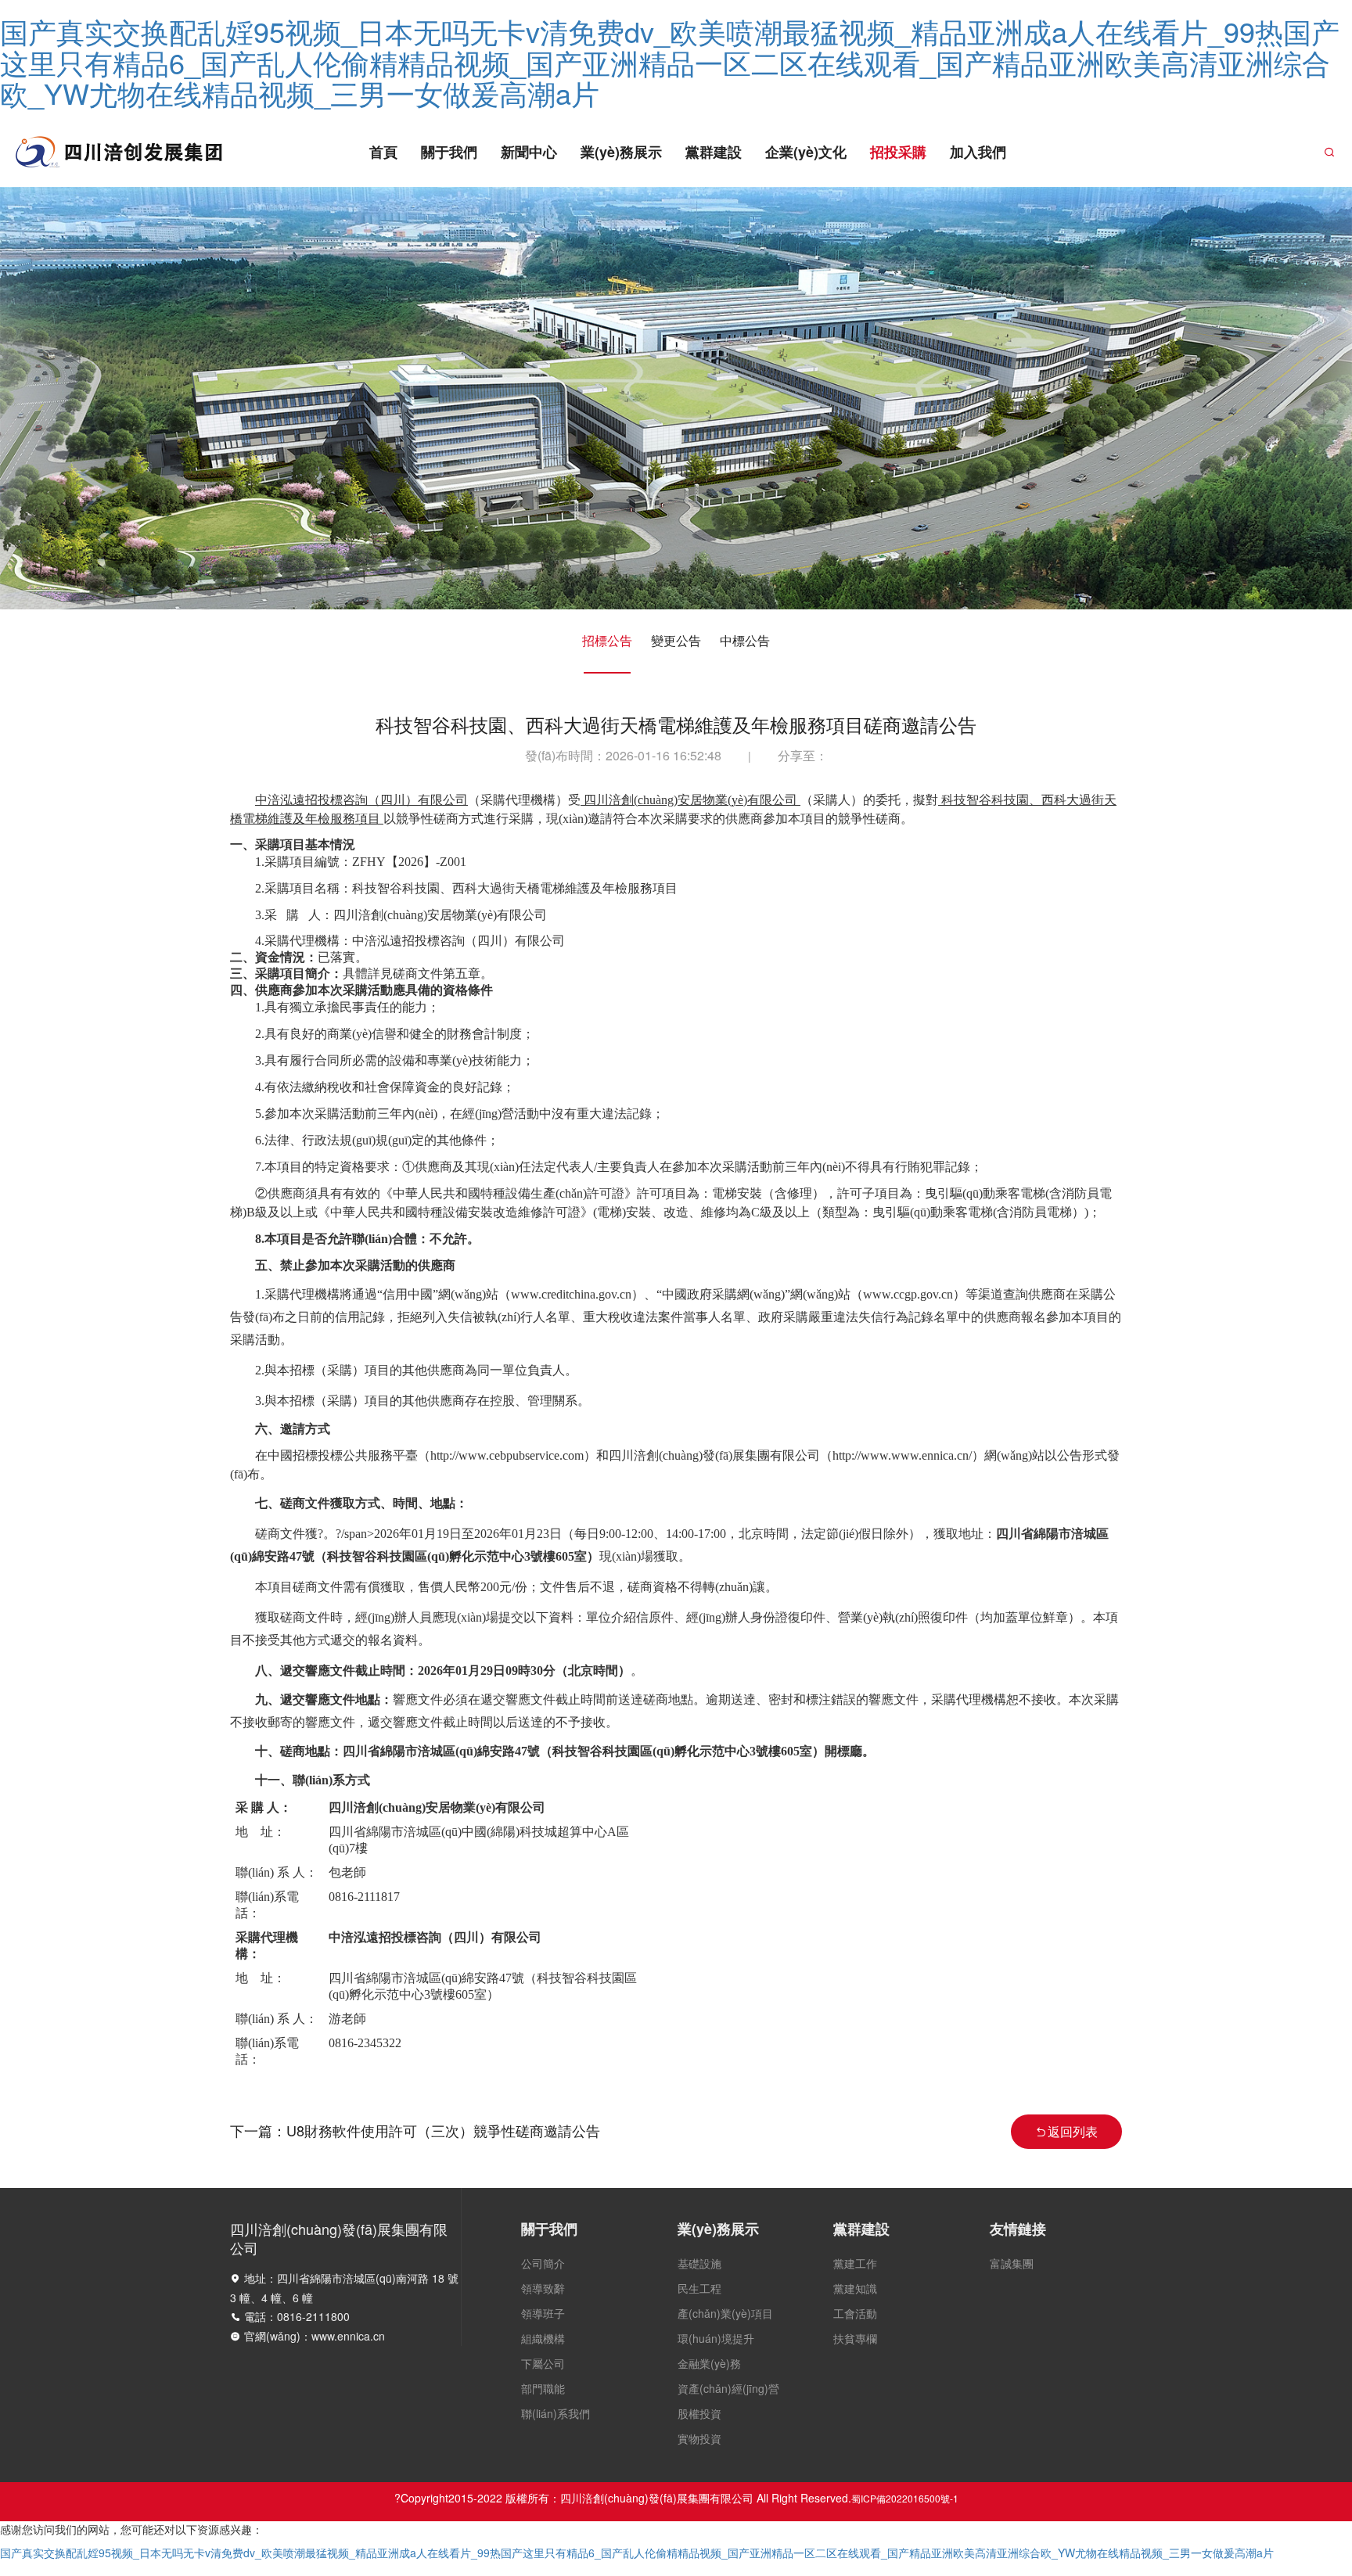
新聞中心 (529, 152)
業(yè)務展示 (621, 152)
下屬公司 (543, 2363)
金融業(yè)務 (709, 2363)
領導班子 (543, 2313)
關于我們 (449, 152)
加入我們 (978, 152)
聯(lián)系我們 (556, 2413)
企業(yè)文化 (806, 152)
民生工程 (699, 2288)
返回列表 (1073, 2131)
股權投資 (699, 2413)
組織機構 (543, 2338)
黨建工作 (855, 2263)
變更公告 (676, 640)
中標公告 (745, 640)
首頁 (383, 152)
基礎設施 (699, 2263)
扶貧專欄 (855, 2338)
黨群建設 (714, 152)
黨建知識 (855, 2288)
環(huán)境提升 (716, 2338)
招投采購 (898, 152)
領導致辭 (543, 2288)
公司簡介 (543, 2263)
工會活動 (855, 2313)
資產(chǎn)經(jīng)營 (728, 2388)
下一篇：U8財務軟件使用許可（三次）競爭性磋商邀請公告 (415, 2130)
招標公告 (607, 640)
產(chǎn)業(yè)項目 (725, 2313)
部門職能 (543, 2388)
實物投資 (699, 2438)
